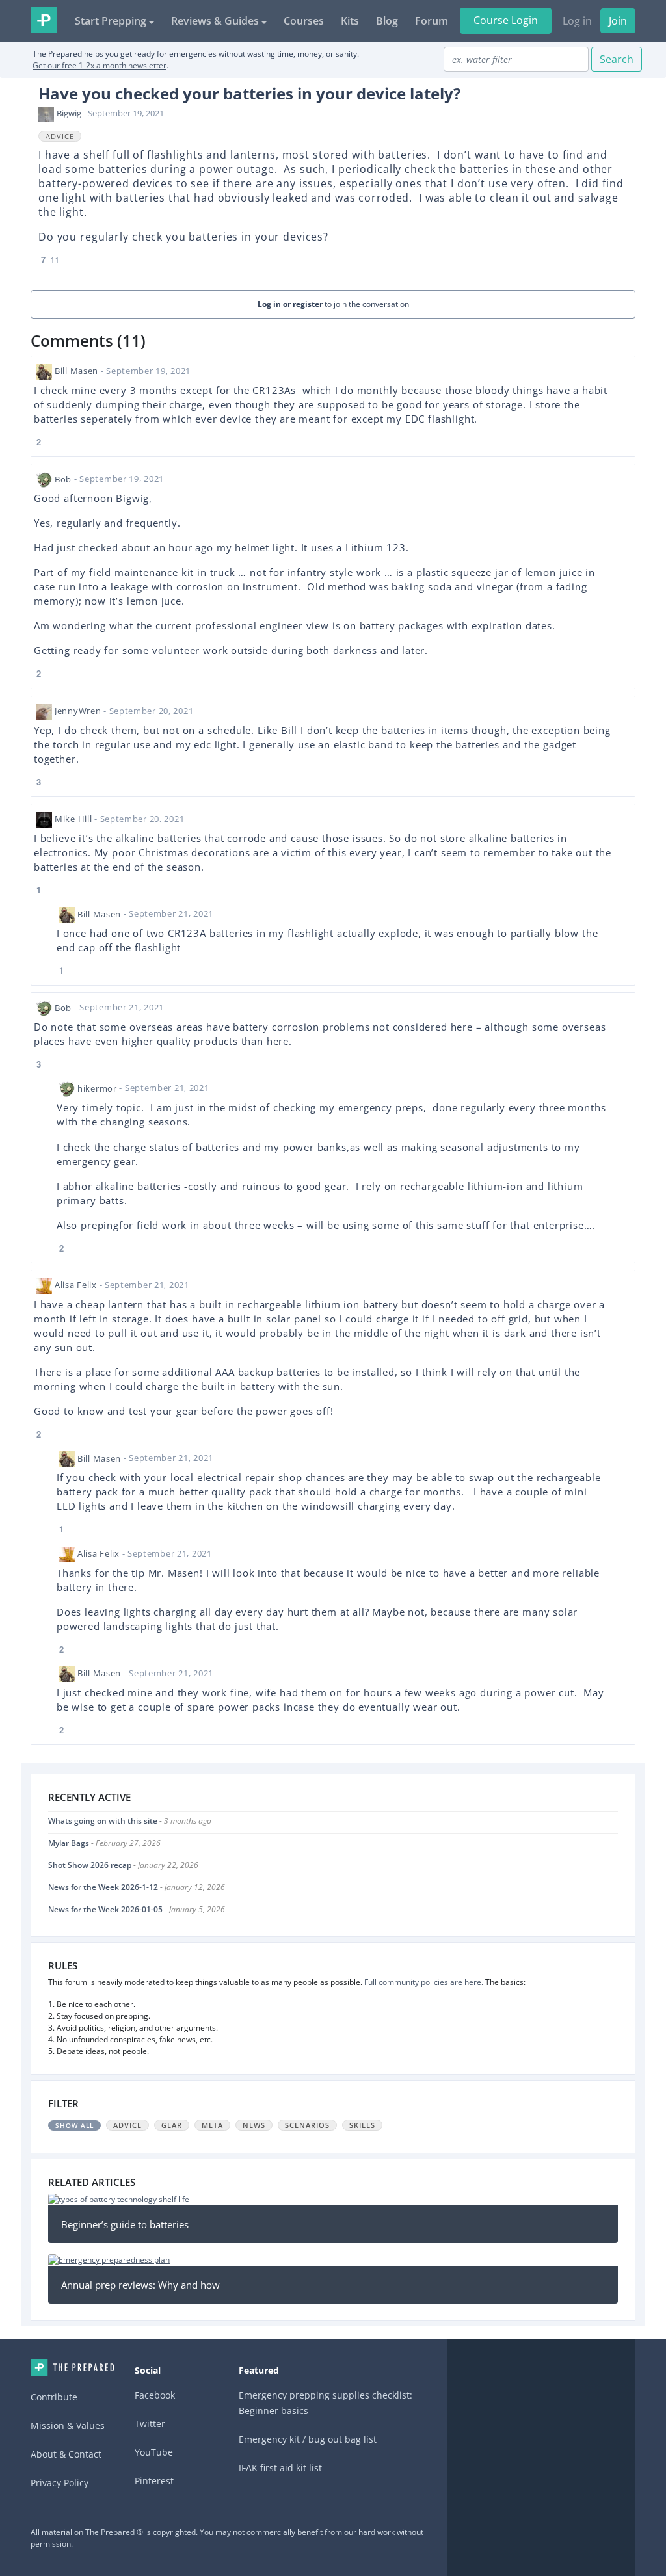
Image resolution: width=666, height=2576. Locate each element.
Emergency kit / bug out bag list (308, 2439)
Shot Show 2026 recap (90, 1865)
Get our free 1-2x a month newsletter (100, 65)
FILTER (63, 2103)
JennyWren (78, 711)
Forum (432, 21)
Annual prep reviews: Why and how (140, 2285)
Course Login (506, 20)
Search (617, 59)
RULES (63, 1965)
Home (73, 2367)
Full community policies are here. (424, 1982)
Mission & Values (68, 2425)
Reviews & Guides (215, 21)
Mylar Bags (69, 1843)
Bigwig (69, 113)
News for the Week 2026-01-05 (105, 1909)
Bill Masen (76, 371)
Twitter (150, 2424)
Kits (350, 21)
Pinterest (154, 2481)
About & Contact (66, 2454)
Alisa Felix (76, 1285)
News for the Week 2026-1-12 (103, 1887)
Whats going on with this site (103, 1821)
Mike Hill (73, 819)
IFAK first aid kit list (280, 2468)
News (254, 2125)
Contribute (54, 2397)
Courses (304, 21)
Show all (74, 2125)
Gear (172, 2125)
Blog (387, 21)
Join (618, 21)
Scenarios (307, 2125)
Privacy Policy (60, 2483)
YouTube (154, 2452)
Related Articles (92, 2182)
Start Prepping (111, 21)
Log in (577, 21)
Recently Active (89, 1797)
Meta (212, 2125)
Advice (60, 136)
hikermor (97, 1088)
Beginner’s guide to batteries (125, 2224)
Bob (63, 479)
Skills (362, 2125)
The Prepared (44, 20)
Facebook (155, 2395)
